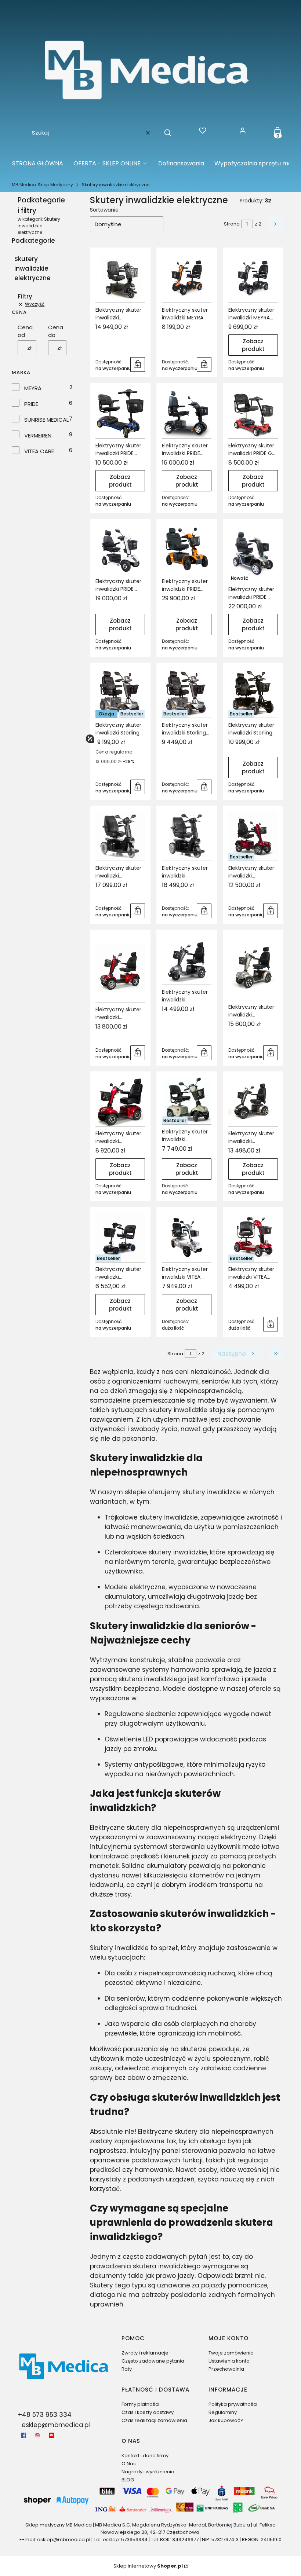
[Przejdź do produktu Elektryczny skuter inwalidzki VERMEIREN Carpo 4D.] (253, 968)
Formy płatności (140, 2404)
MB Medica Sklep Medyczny (42, 185)
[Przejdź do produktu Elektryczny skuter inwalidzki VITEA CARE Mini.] (253, 1237)
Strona (232, 224)
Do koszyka (138, 364)
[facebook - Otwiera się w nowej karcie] (23, 2435)
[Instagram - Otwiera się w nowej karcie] (37, 2435)
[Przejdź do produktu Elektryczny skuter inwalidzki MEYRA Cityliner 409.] (187, 278)
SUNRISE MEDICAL (46, 420)
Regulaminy (223, 2412)
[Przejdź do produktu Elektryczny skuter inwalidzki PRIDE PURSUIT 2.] (187, 549)
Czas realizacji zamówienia (154, 2420)
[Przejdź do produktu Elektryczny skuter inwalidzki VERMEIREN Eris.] (187, 1101)
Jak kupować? (226, 2420)
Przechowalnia (226, 2369)
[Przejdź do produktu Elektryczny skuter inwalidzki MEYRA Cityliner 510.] (253, 278)
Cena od (25, 331)
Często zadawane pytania (153, 2361)
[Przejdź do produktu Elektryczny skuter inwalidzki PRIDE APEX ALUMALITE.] (120, 413)
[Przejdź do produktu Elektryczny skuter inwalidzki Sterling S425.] (187, 693)
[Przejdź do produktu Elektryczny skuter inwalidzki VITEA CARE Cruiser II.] (187, 1237)
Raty (127, 2369)
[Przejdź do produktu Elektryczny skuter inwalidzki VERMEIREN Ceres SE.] (120, 1102)
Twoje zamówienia (231, 2353)
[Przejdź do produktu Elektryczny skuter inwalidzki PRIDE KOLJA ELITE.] (120, 549)
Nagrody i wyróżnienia (148, 2472)
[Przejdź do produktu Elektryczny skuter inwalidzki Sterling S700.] (253, 693)
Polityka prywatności (233, 2404)
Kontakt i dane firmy (145, 2456)
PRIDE (31, 404)
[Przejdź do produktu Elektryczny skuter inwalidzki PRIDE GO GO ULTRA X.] (253, 413)
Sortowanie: (105, 210)
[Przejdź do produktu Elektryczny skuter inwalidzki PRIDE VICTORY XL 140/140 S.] (253, 553)
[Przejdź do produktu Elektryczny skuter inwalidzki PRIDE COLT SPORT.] (187, 413)
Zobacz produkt (253, 345)
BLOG (128, 2480)
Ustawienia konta (229, 2361)
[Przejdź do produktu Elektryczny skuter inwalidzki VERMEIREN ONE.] (120, 1237)
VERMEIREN (38, 435)
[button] (164, 133)
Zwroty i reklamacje (145, 2353)
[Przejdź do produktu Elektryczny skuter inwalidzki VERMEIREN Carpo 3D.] (187, 960)
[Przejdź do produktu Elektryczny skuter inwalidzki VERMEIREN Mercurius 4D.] (253, 1102)
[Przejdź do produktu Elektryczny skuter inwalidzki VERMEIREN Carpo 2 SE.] (253, 836)
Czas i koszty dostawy (148, 2412)
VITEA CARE (39, 451)
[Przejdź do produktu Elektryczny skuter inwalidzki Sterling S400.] (120, 693)
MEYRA (33, 388)
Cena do (56, 331)
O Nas (129, 2464)
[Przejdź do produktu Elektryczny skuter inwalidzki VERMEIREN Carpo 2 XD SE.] (120, 969)
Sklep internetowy (148, 2566)
